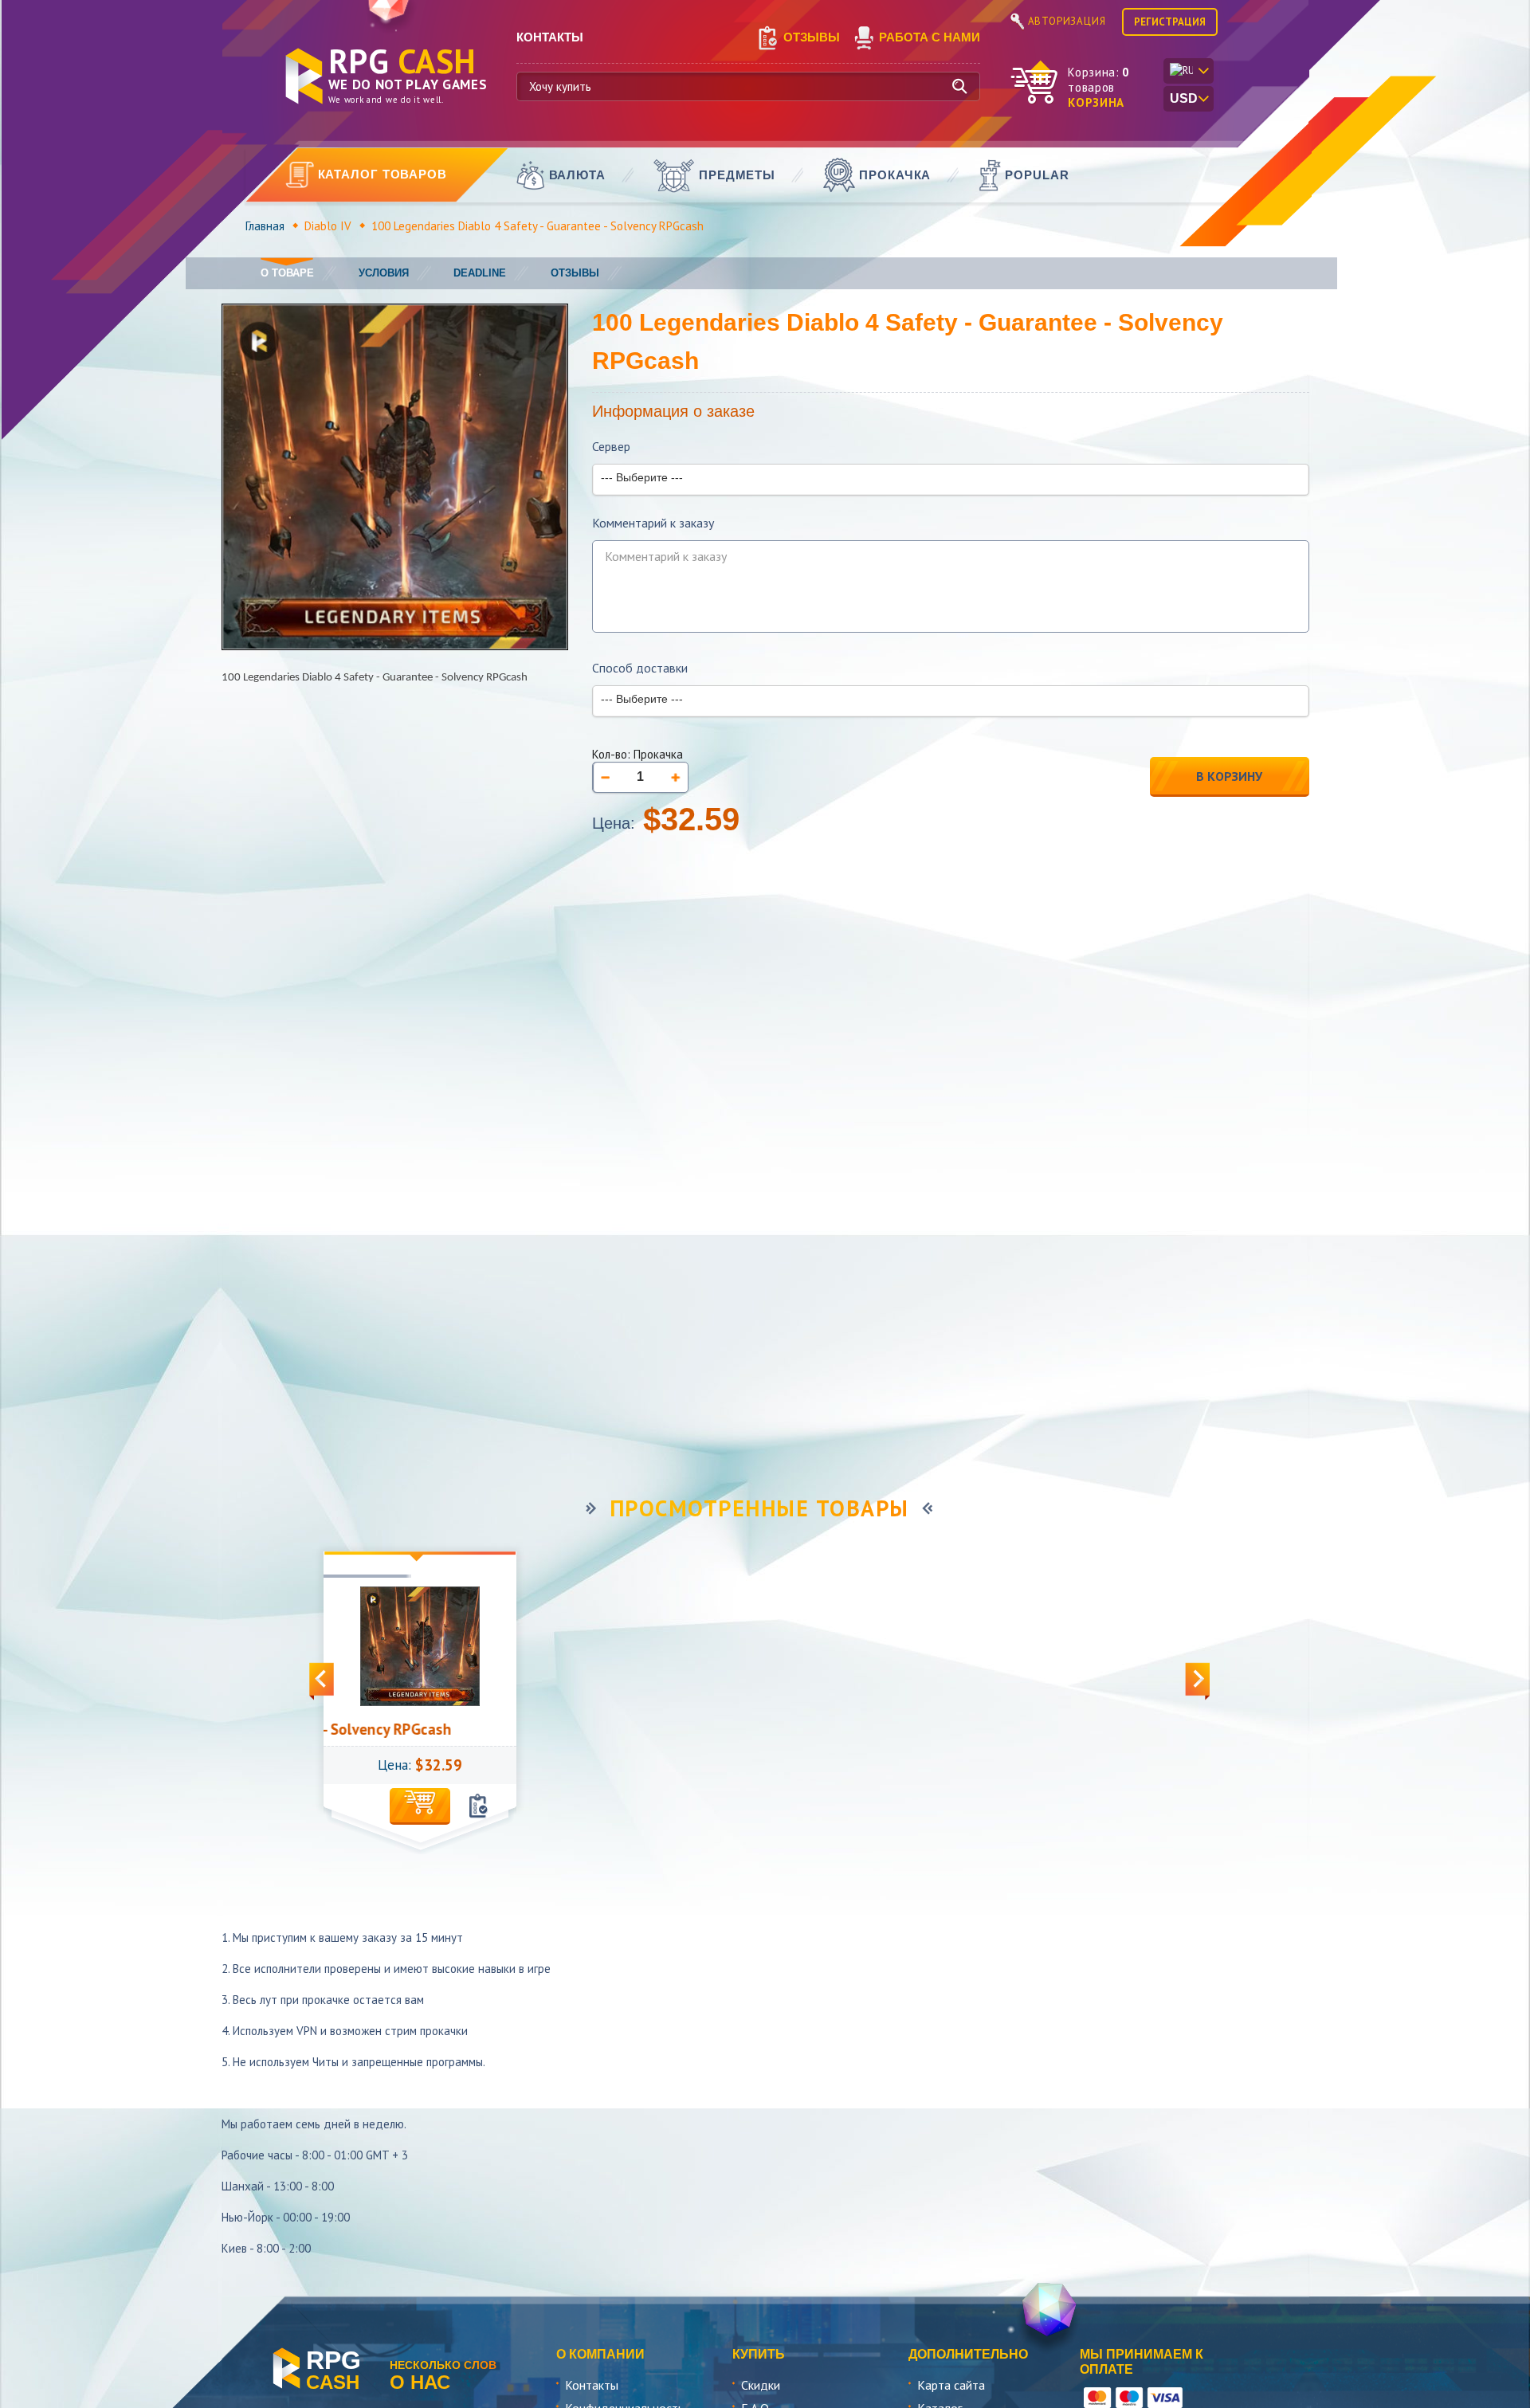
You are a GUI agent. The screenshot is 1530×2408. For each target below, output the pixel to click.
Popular (1037, 175)
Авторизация (1067, 21)
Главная (265, 226)
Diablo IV (328, 226)
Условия (384, 273)
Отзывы (812, 37)
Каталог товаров (383, 174)
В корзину (1229, 776)
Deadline (480, 273)
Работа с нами (930, 37)
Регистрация (1170, 22)
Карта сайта (951, 2385)
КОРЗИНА (1096, 102)
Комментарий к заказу (653, 523)
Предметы (737, 175)
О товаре (287, 273)
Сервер (611, 447)
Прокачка (895, 175)
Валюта (577, 175)
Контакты (592, 2385)
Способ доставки (640, 668)
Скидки (761, 2385)
